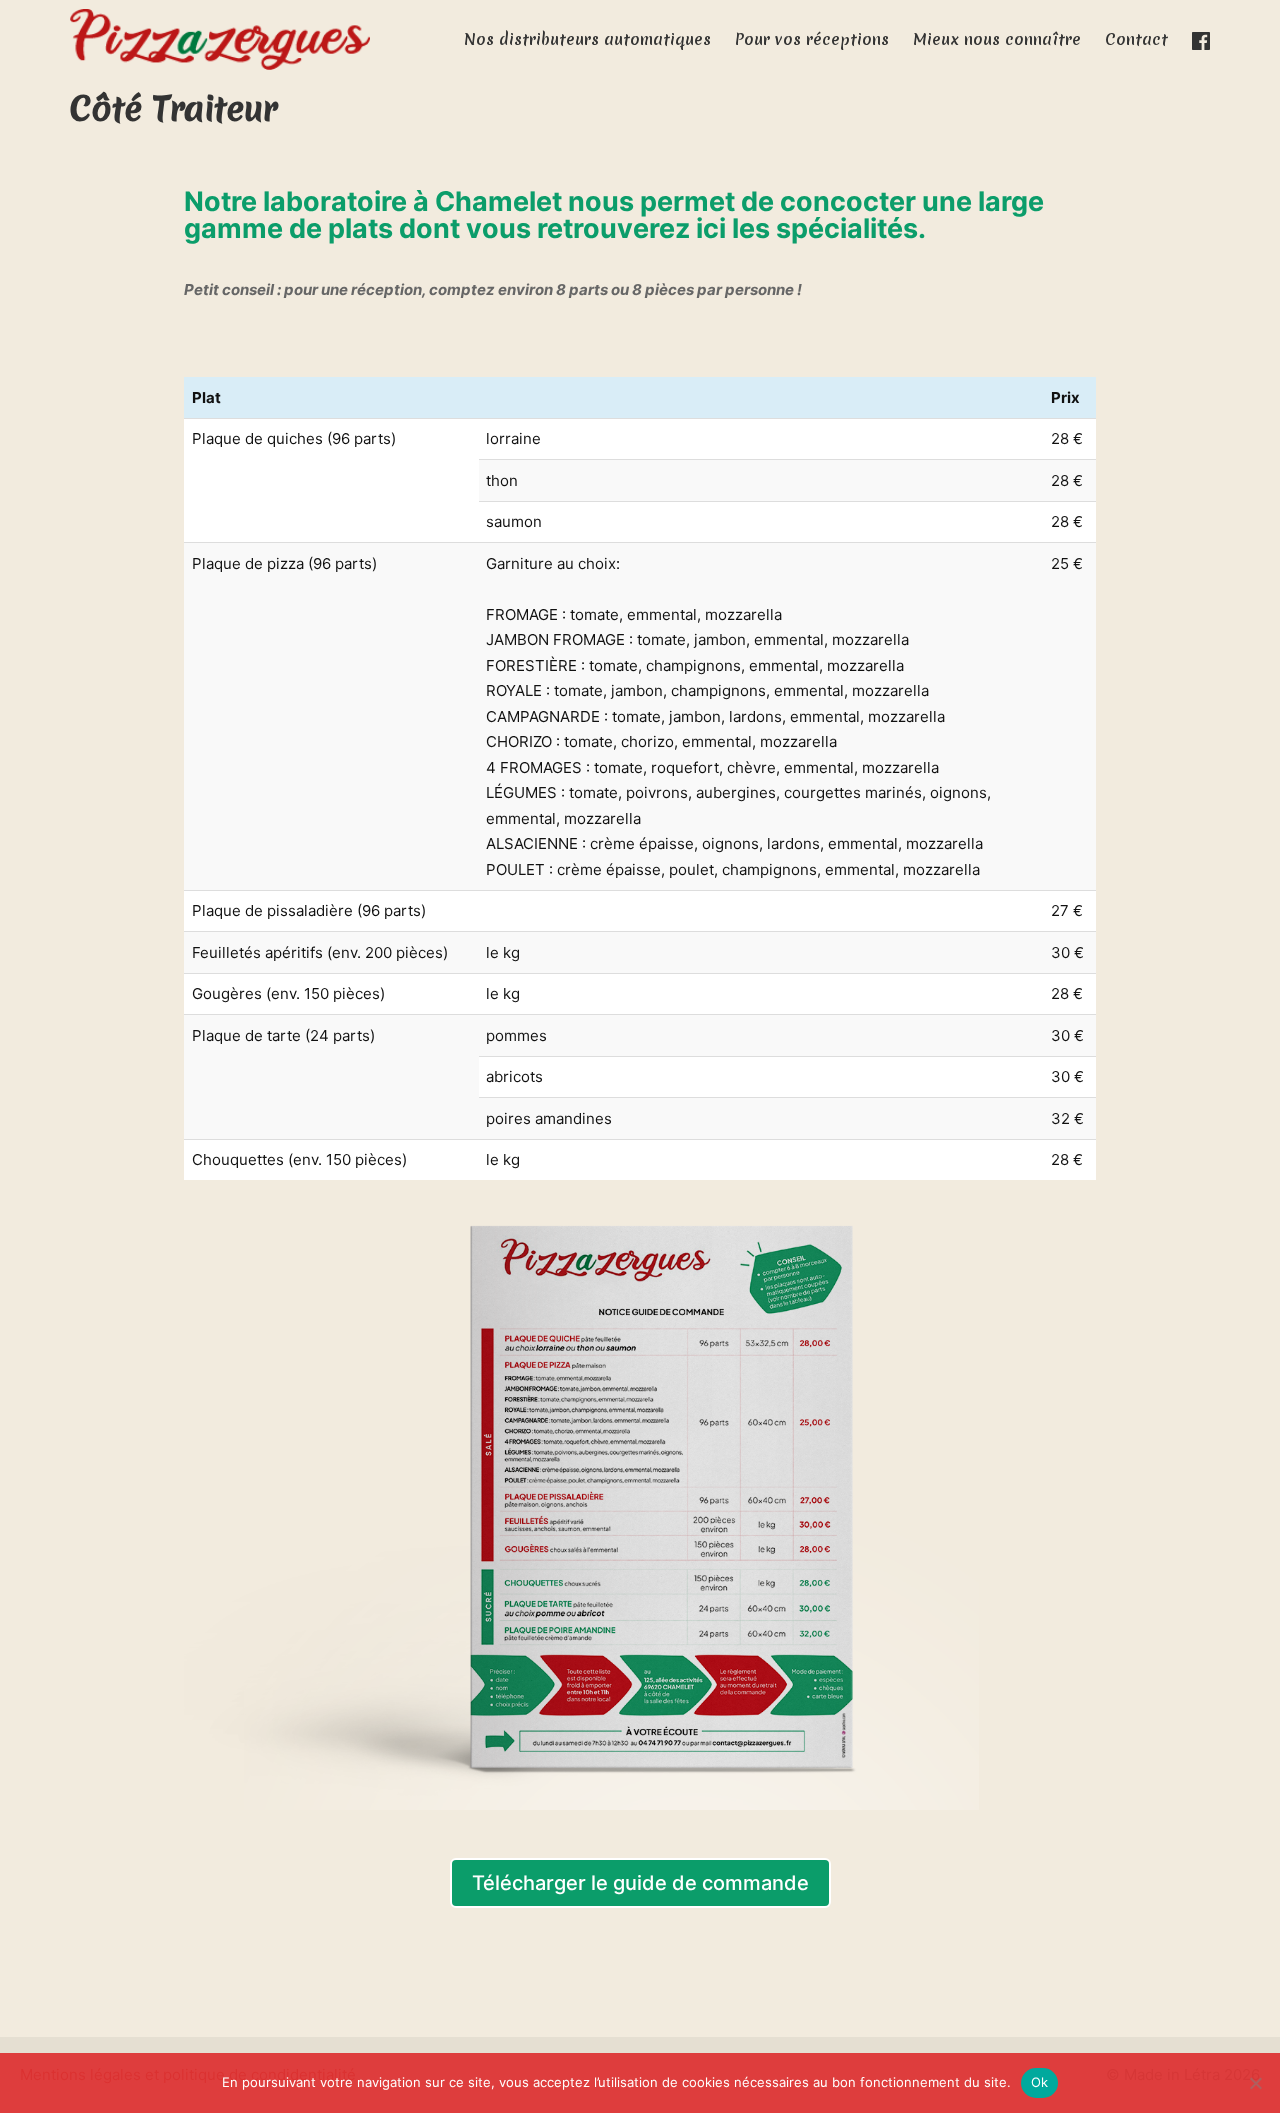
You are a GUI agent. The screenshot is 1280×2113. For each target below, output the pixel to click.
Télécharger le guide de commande (640, 1883)
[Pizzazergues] (220, 39)
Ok (1040, 2082)
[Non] (1255, 2083)
